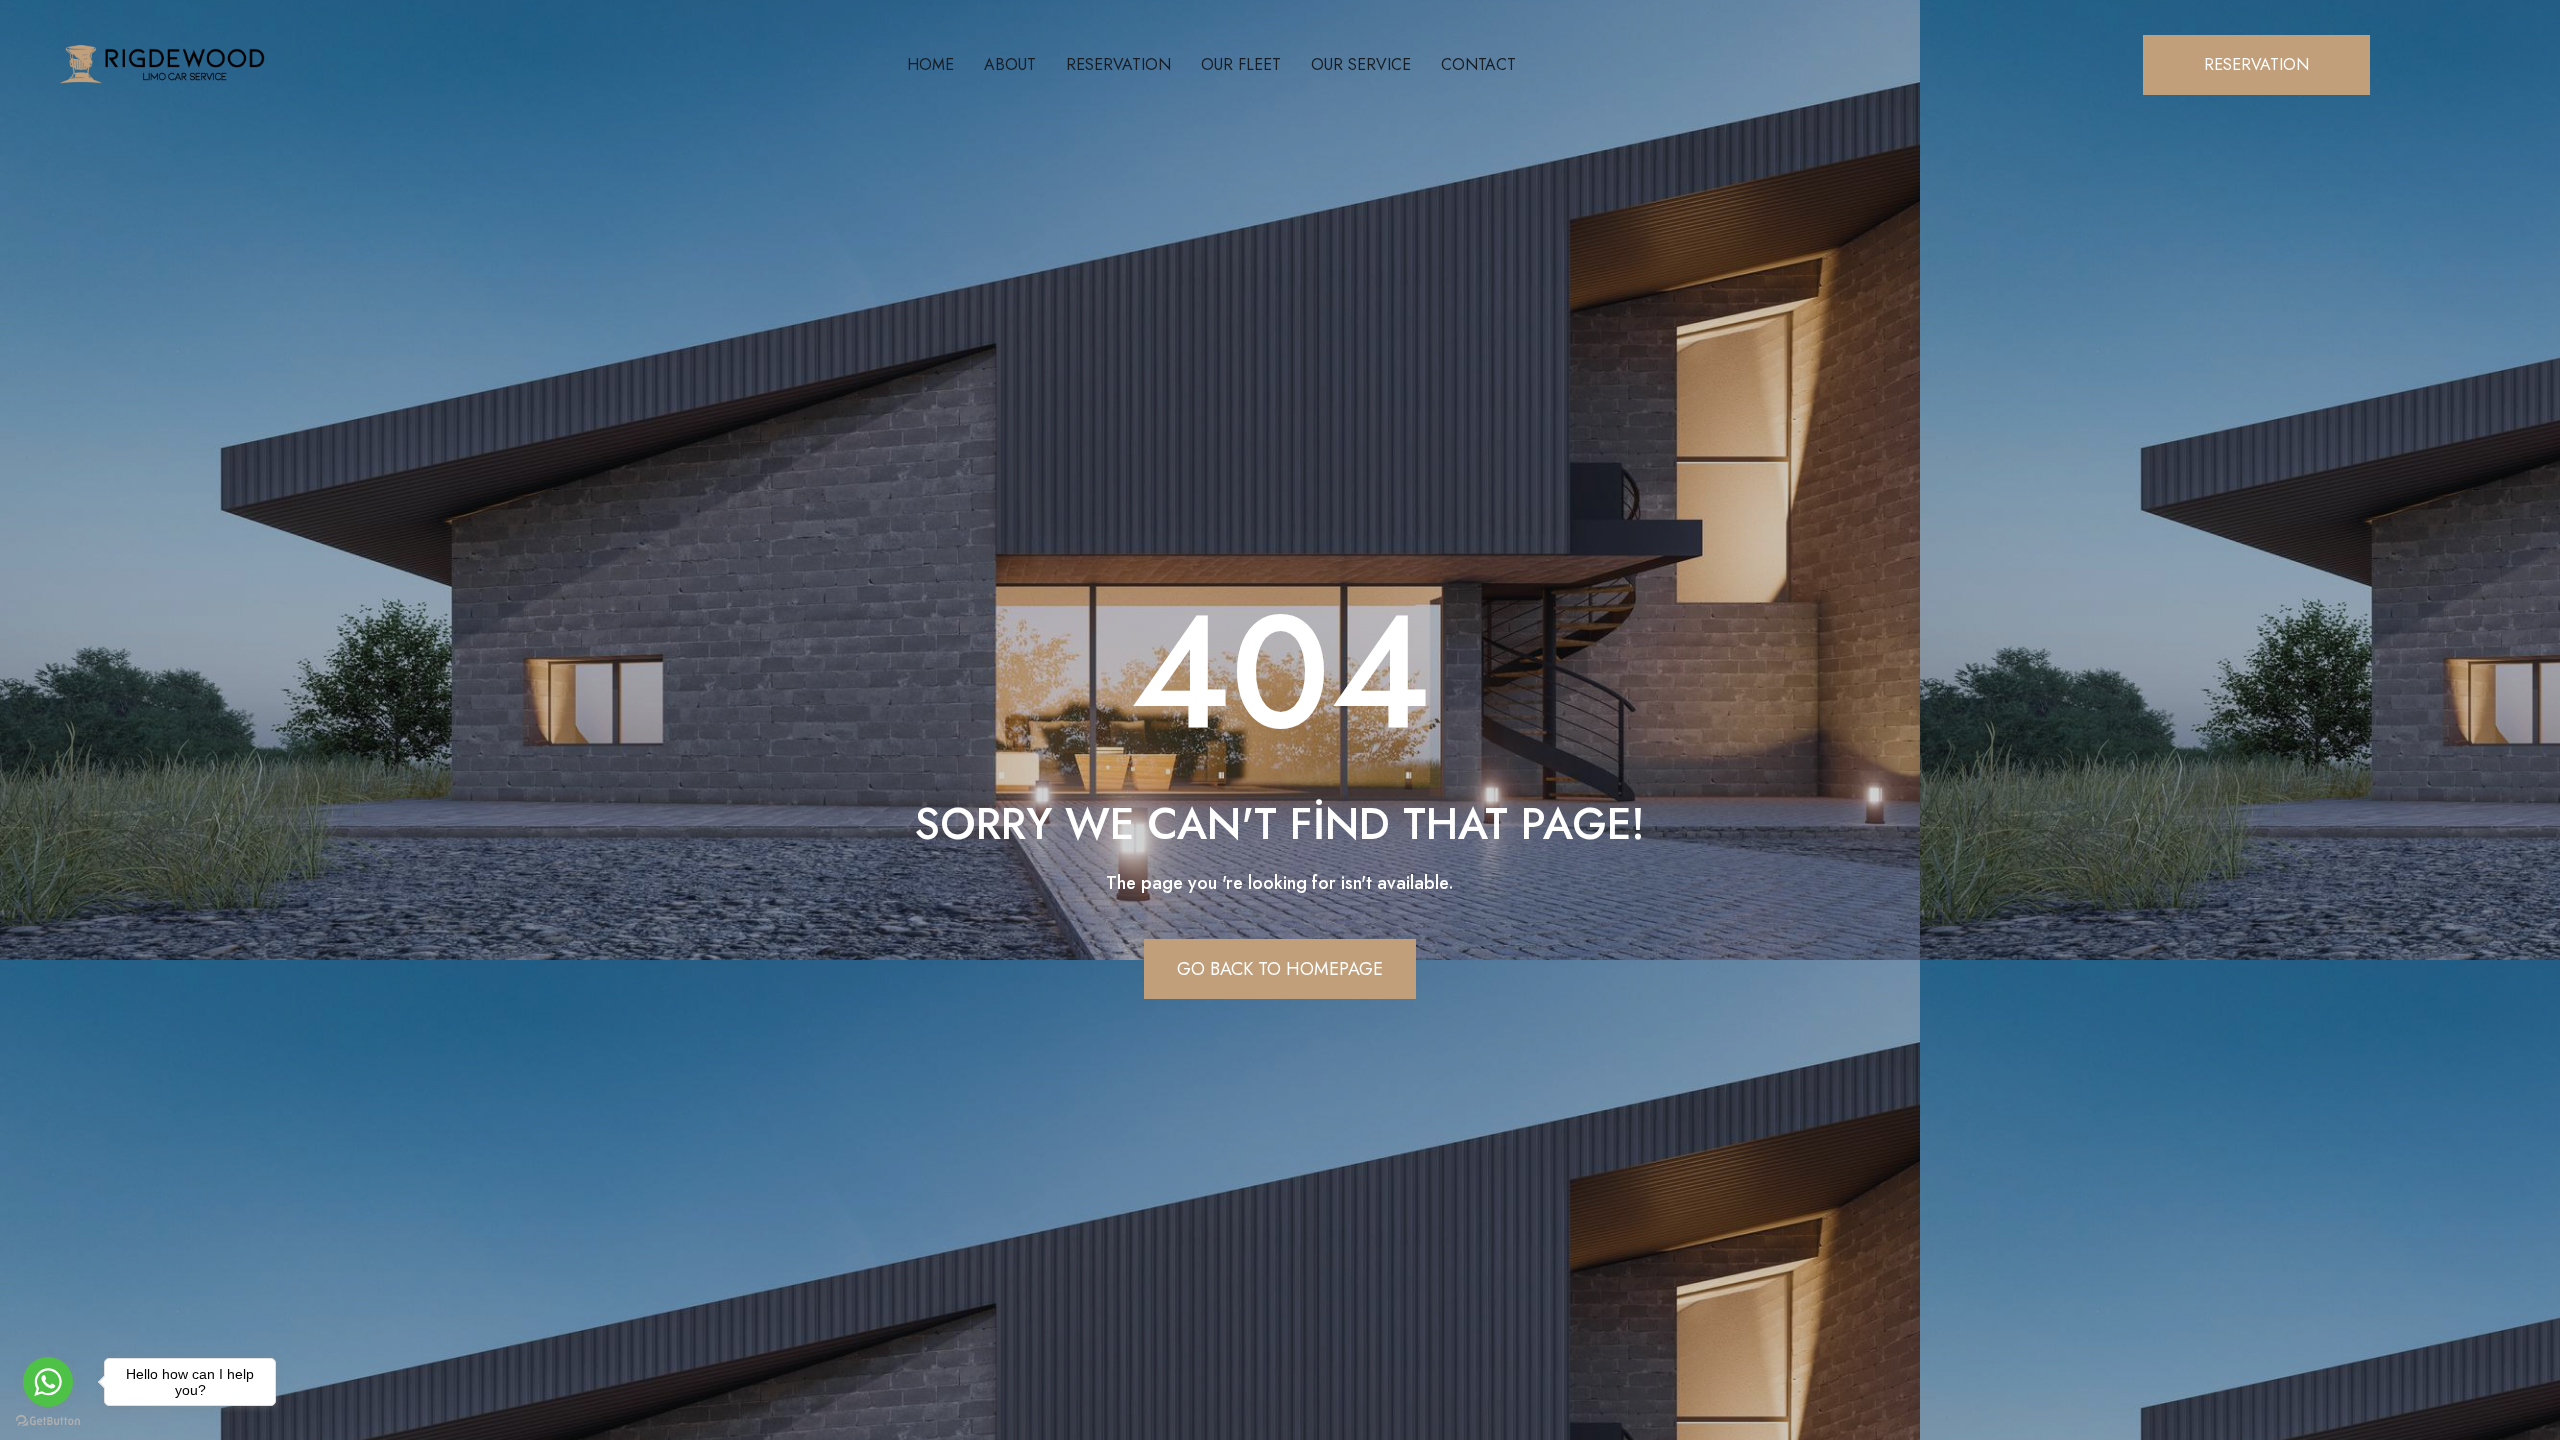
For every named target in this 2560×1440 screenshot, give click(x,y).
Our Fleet (1241, 64)
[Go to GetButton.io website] (48, 1420)
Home (930, 64)
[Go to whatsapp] (48, 1382)
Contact (1478, 64)
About (1010, 64)
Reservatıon (1118, 64)
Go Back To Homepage (1280, 969)
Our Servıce (1361, 64)
